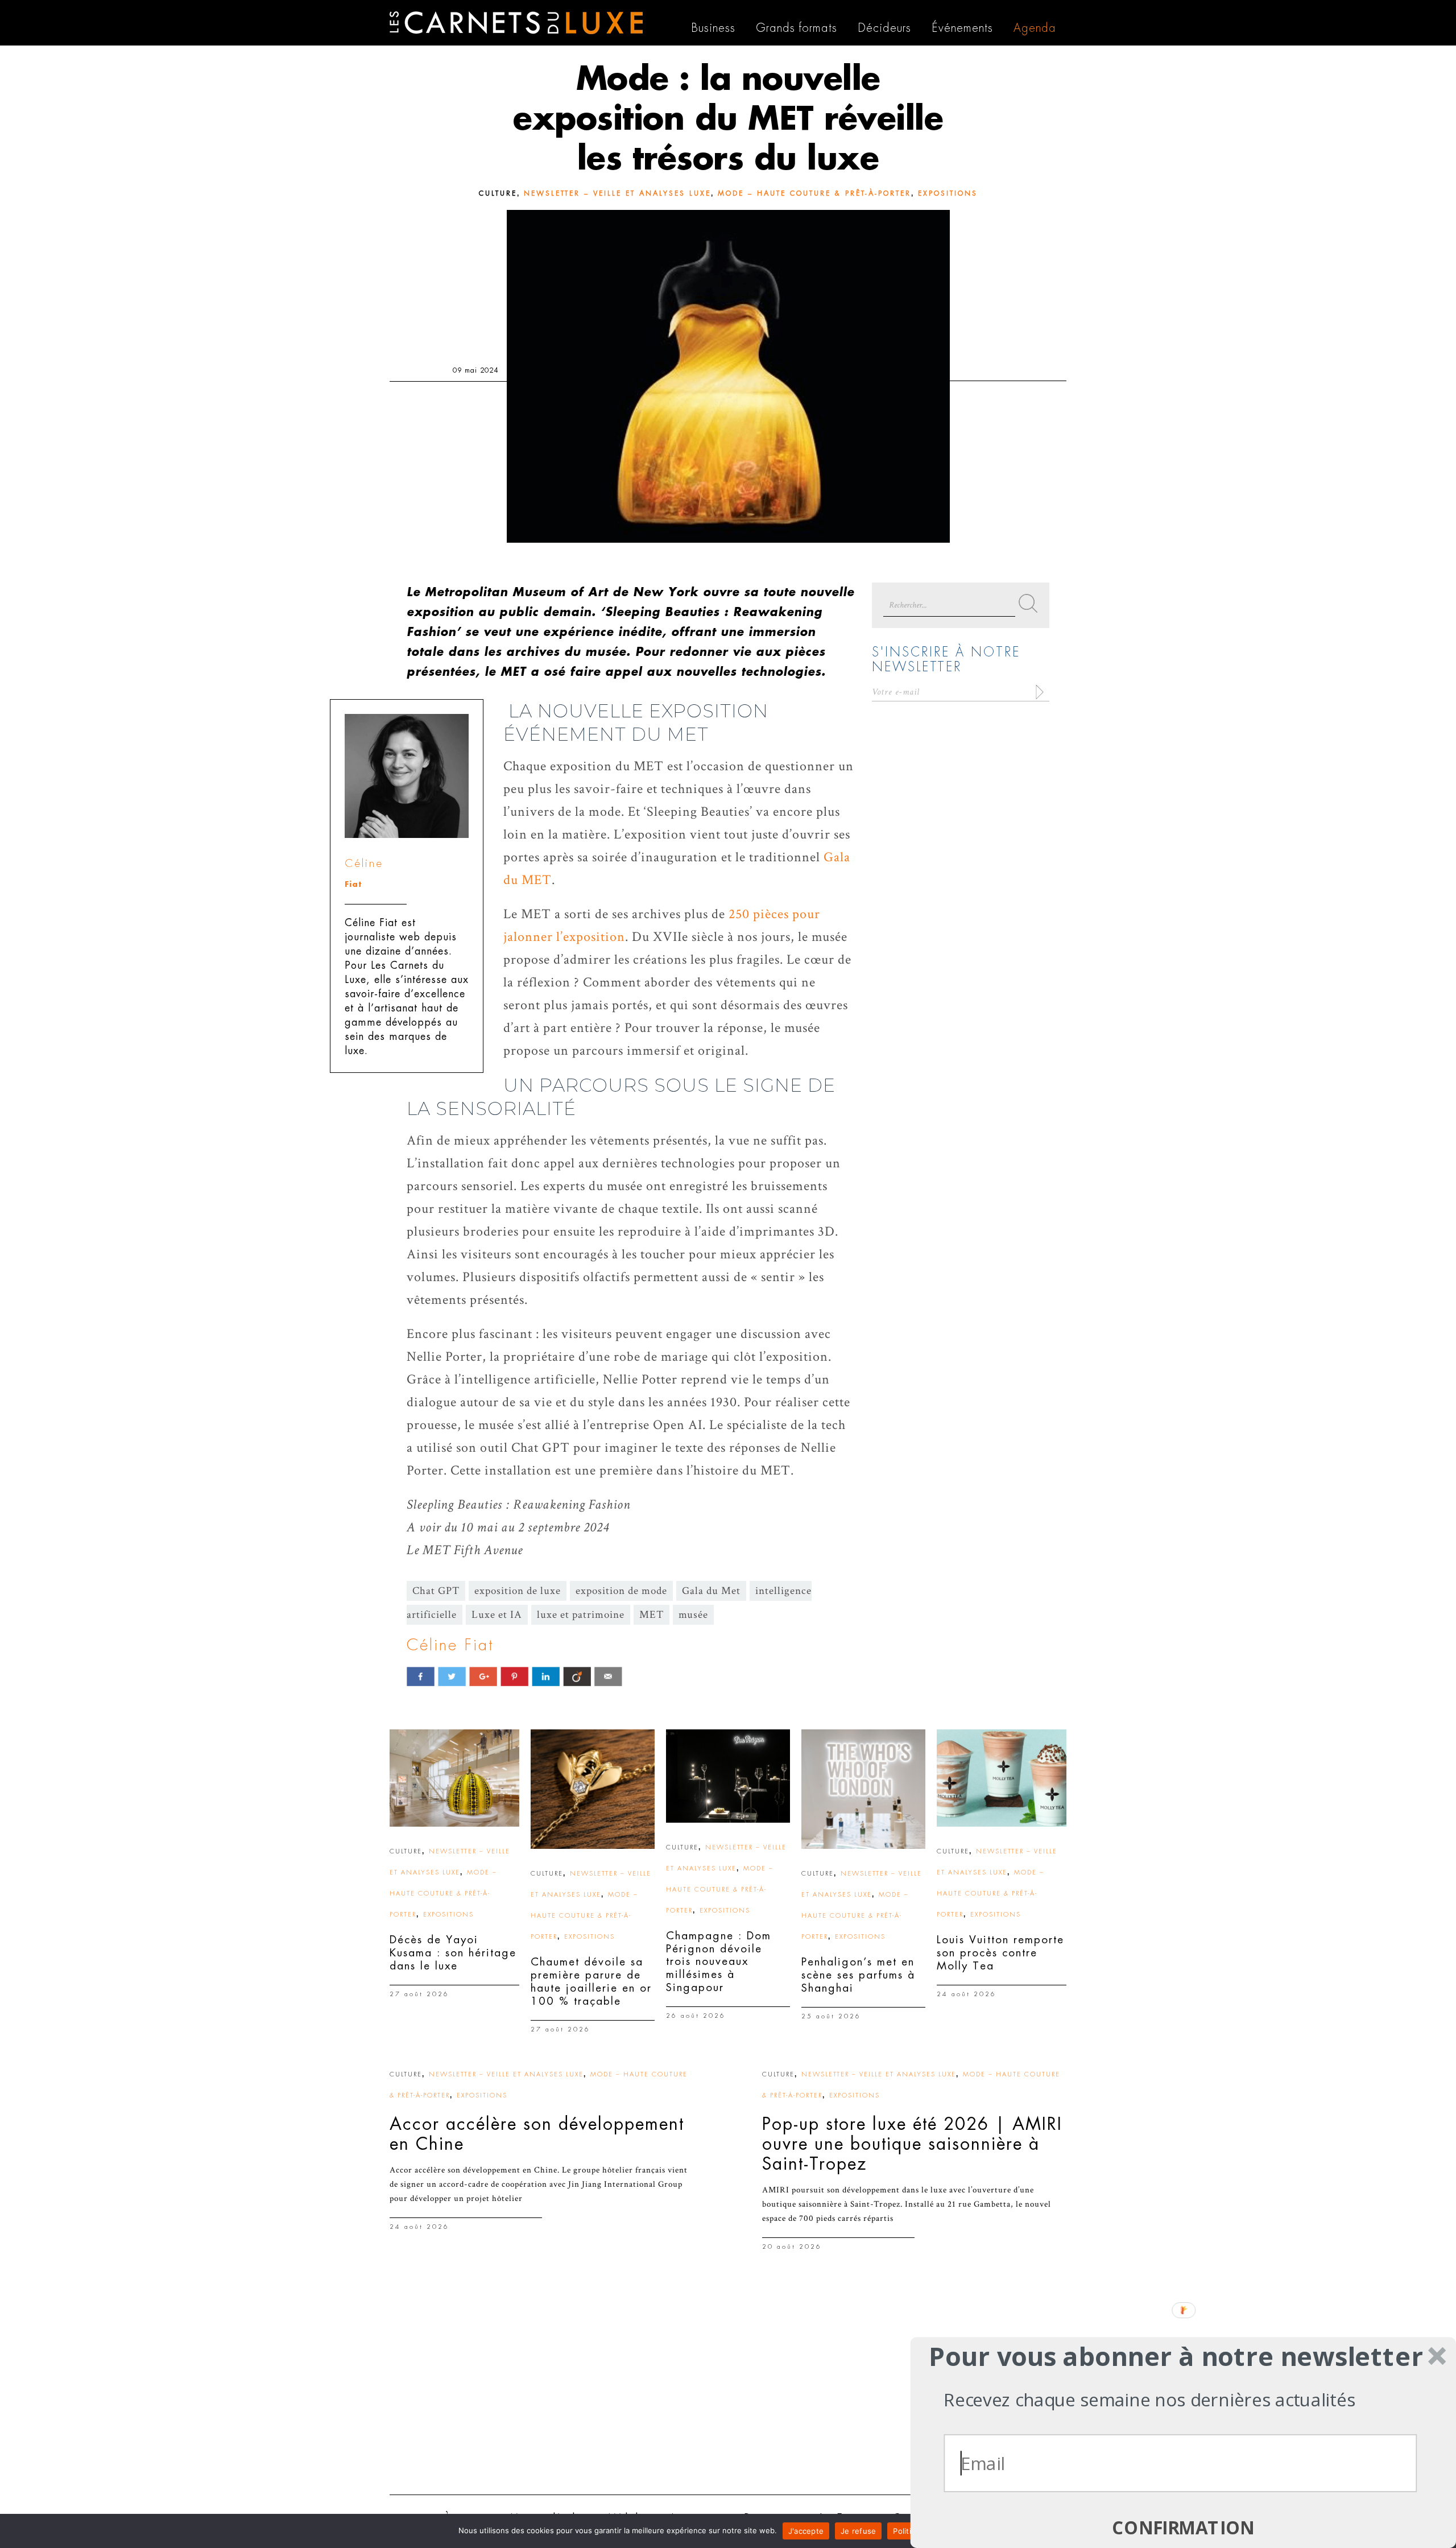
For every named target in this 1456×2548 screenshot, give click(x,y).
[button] (1176, 2356)
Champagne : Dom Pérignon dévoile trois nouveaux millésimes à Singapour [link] (719, 1961)
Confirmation (1183, 2528)
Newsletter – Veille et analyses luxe (617, 193)
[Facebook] (421, 1676)
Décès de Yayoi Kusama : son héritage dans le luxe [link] (453, 1953)
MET (652, 1615)
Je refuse (858, 2531)
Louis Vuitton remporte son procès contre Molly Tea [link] (1000, 1953)
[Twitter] (452, 1676)
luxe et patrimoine (581, 1615)
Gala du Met (711, 1591)
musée (693, 1615)
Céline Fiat (450, 1645)
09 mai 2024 (475, 370)
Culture (498, 193)
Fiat (353, 884)
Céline (364, 863)
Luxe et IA (497, 1615)
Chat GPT (436, 1591)
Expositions (948, 193)
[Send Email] (608, 1676)
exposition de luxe (518, 1591)
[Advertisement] (728, 2398)
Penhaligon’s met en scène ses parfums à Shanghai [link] (858, 1975)
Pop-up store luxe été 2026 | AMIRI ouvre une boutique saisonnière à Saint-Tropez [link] (912, 2144)
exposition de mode (621, 1591)
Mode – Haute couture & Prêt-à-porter (814, 193)
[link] (454, 1778)
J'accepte (806, 2531)
